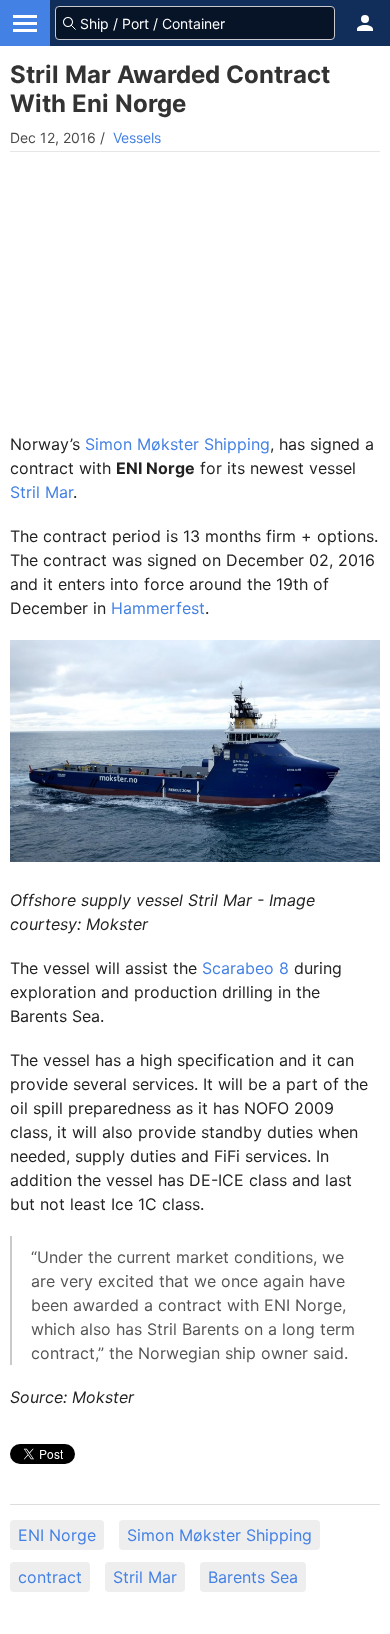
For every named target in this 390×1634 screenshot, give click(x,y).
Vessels (137, 137)
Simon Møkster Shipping (177, 444)
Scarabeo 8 (245, 968)
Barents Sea (253, 1577)
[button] (365, 23)
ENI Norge (57, 1535)
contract (50, 1577)
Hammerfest (158, 608)
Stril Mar (41, 492)
